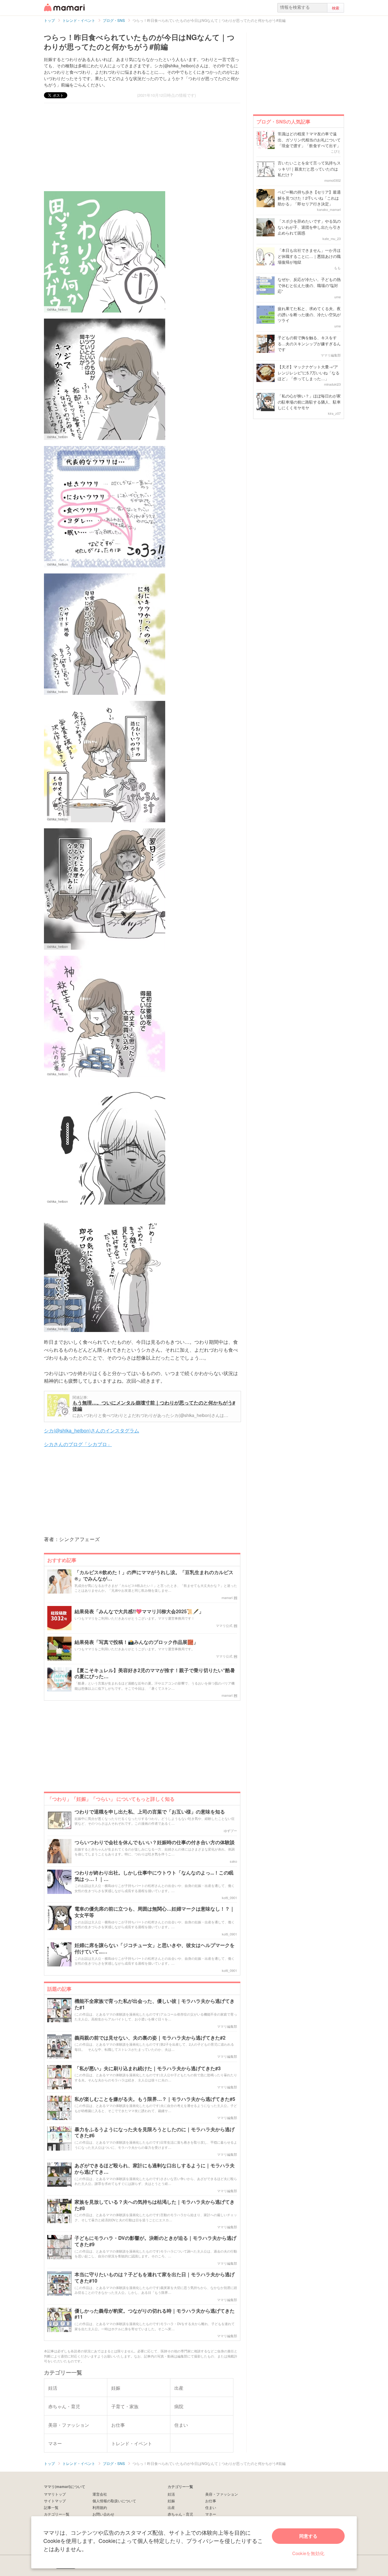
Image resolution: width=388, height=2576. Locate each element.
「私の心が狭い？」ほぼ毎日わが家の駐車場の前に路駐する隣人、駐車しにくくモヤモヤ (309, 402)
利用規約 (100, 2507)
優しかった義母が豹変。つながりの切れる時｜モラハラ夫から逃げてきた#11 (155, 2314)
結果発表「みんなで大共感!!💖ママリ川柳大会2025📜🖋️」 (139, 1612)
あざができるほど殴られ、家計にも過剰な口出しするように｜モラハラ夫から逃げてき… (155, 2169)
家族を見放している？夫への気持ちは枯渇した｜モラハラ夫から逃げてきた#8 (155, 2205)
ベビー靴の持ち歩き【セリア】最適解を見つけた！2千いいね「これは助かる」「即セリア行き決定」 (309, 198)
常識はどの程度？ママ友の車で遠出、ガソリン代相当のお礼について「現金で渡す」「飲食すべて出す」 (309, 140)
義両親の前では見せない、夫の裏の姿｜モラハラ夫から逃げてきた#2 (150, 2038)
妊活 (171, 2494)
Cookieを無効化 (308, 2553)
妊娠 (171, 2501)
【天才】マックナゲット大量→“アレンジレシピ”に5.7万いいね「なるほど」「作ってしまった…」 (309, 373)
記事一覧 (51, 2507)
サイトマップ (55, 2501)
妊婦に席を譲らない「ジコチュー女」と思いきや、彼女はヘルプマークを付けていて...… (155, 1949)
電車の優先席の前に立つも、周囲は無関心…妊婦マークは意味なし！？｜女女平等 (155, 1912)
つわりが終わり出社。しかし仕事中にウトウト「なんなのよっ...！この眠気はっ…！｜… (154, 1876)
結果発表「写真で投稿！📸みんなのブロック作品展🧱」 (136, 1642)
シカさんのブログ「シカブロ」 (78, 1444)
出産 (171, 2507)
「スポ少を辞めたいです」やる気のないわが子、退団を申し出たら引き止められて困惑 (309, 227)
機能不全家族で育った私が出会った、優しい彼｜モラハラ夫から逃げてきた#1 (155, 2004)
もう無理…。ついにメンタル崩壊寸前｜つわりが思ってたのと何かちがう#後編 (154, 1406)
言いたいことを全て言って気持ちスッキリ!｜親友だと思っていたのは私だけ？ (309, 169)
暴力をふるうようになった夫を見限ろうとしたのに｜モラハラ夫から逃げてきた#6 (155, 2133)
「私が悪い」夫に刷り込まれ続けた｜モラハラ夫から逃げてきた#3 (148, 2069)
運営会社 (100, 2494)
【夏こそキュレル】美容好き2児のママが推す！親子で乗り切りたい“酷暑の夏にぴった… (155, 1674)
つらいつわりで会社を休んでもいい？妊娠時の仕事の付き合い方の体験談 (155, 1842)
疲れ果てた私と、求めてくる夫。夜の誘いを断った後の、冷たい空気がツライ (309, 314)
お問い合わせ (103, 2514)
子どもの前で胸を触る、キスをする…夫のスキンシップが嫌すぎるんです (309, 343)
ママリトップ (55, 2494)
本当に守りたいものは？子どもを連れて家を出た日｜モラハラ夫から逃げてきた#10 (155, 2278)
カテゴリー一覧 (57, 2514)
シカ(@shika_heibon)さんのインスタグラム (92, 1430)
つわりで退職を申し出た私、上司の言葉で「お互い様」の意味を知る (150, 1812)
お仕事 (211, 2501)
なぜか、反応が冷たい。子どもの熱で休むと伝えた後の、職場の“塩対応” (309, 285)
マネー (211, 2514)
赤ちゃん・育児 (180, 2514)
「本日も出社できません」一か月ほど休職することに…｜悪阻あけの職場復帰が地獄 (309, 256)
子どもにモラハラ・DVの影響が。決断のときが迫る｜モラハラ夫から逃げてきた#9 (156, 2241)
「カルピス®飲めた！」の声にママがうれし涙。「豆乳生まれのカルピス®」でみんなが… (154, 1576)
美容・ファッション (222, 2494)
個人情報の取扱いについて (114, 2501)
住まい (211, 2507)
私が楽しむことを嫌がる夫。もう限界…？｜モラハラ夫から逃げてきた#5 (155, 2099)
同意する (308, 2536)
